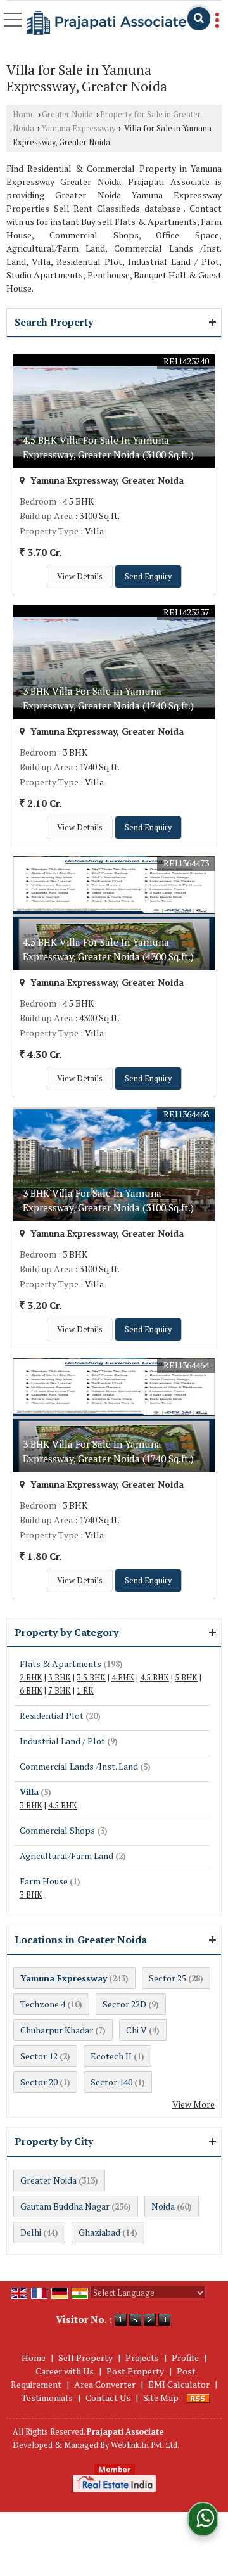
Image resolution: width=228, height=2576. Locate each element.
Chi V (136, 2030)
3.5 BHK (91, 1678)
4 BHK (123, 1678)
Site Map (161, 2398)
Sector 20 (39, 2082)
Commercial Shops (57, 1830)
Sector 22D (124, 2004)
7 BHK (60, 1691)
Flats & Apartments (60, 1664)
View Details (80, 576)
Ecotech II (111, 2056)
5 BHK (186, 1678)
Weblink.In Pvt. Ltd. (145, 2445)
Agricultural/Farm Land (66, 1856)
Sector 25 (168, 1978)
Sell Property (85, 2358)
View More (193, 2104)
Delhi (31, 2232)
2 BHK (31, 1678)
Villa (29, 1792)
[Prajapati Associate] (106, 23)
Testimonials (47, 2398)
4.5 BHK (155, 1678)
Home (24, 114)
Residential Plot (52, 1716)
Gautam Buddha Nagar (65, 2206)
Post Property (135, 2371)
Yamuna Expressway (78, 128)
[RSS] (198, 2398)
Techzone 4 (43, 2004)
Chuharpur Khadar (57, 2030)
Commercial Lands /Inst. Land (79, 1766)
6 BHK (31, 1691)
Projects (142, 2358)
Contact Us (108, 2398)
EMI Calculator (179, 2384)
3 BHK (60, 1678)
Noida (163, 2206)
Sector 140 (111, 2082)
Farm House (44, 1881)
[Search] (199, 19)
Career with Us (65, 2371)
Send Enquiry (148, 576)
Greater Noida (67, 114)
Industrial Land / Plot (62, 1741)
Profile (185, 2358)
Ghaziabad (99, 2232)
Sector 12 (39, 2056)
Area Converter (105, 2384)
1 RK (85, 1691)
